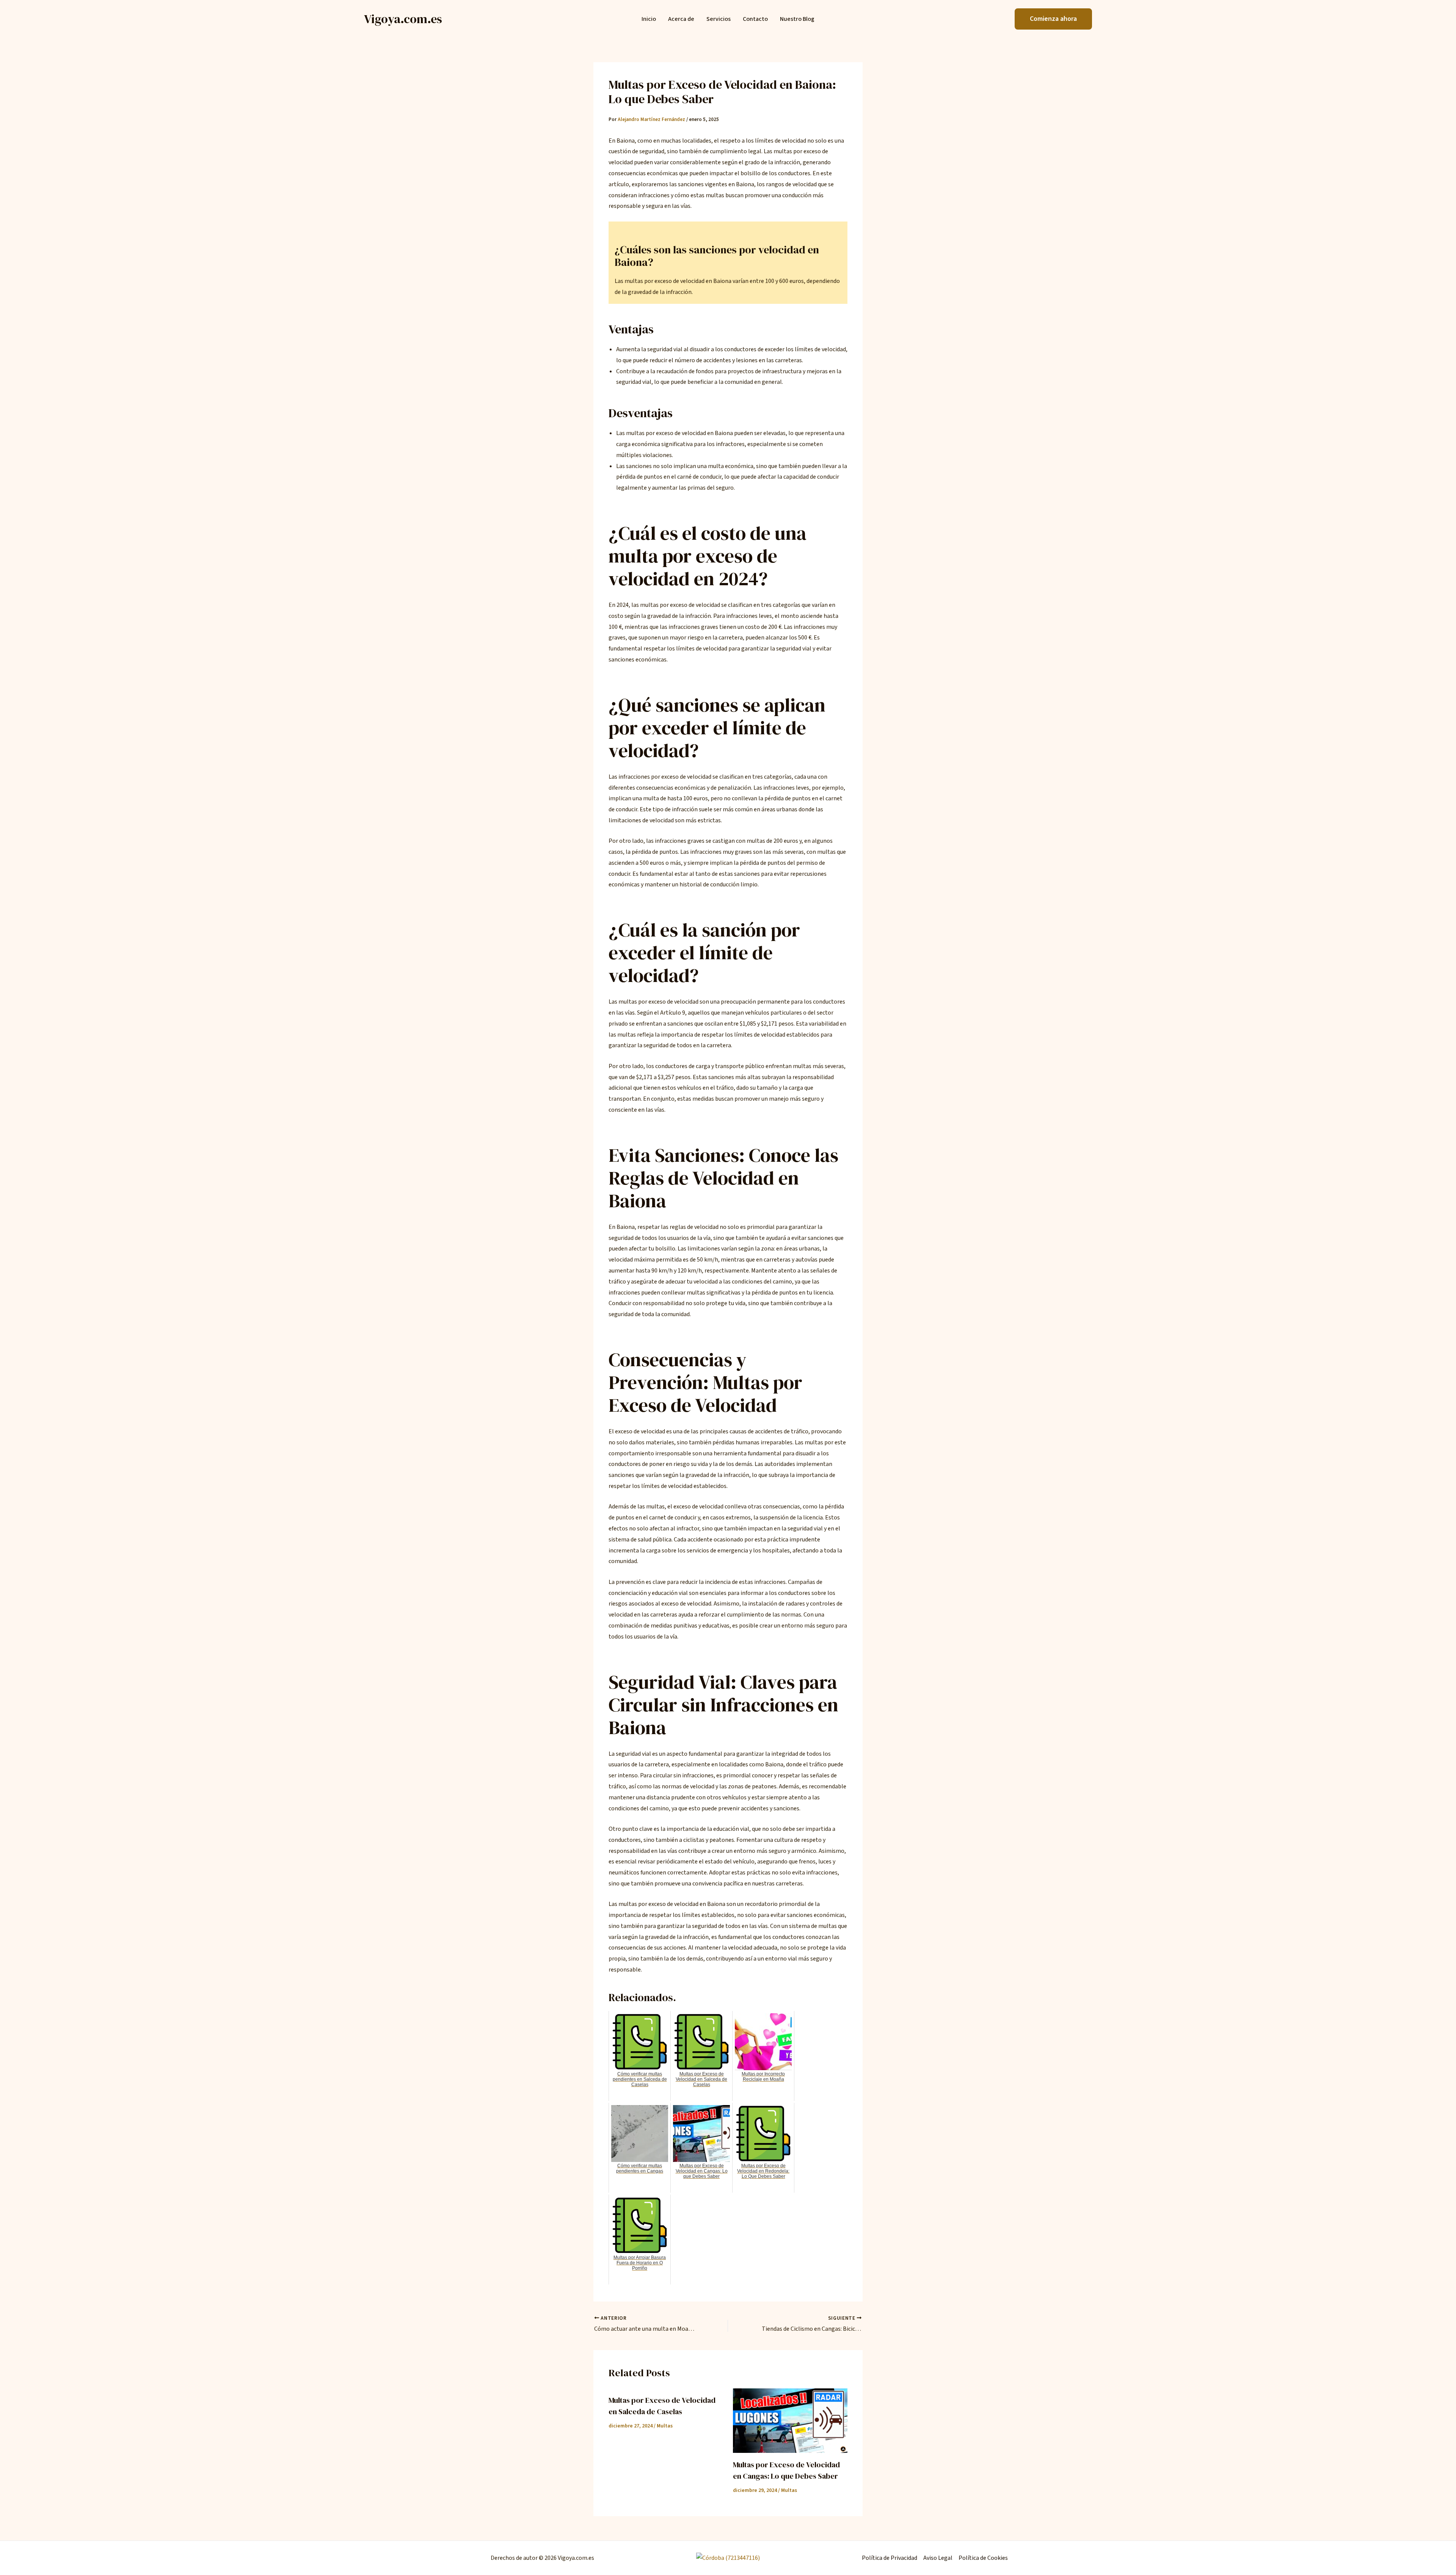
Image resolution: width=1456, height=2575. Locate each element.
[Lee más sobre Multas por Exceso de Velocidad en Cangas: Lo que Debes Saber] (790, 2421)
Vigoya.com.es (403, 19)
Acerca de (681, 19)
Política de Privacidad (890, 2558)
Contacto (755, 19)
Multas (665, 2426)
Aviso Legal (938, 2558)
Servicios (719, 19)
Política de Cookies (983, 2558)
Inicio (649, 19)
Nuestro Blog (797, 19)
